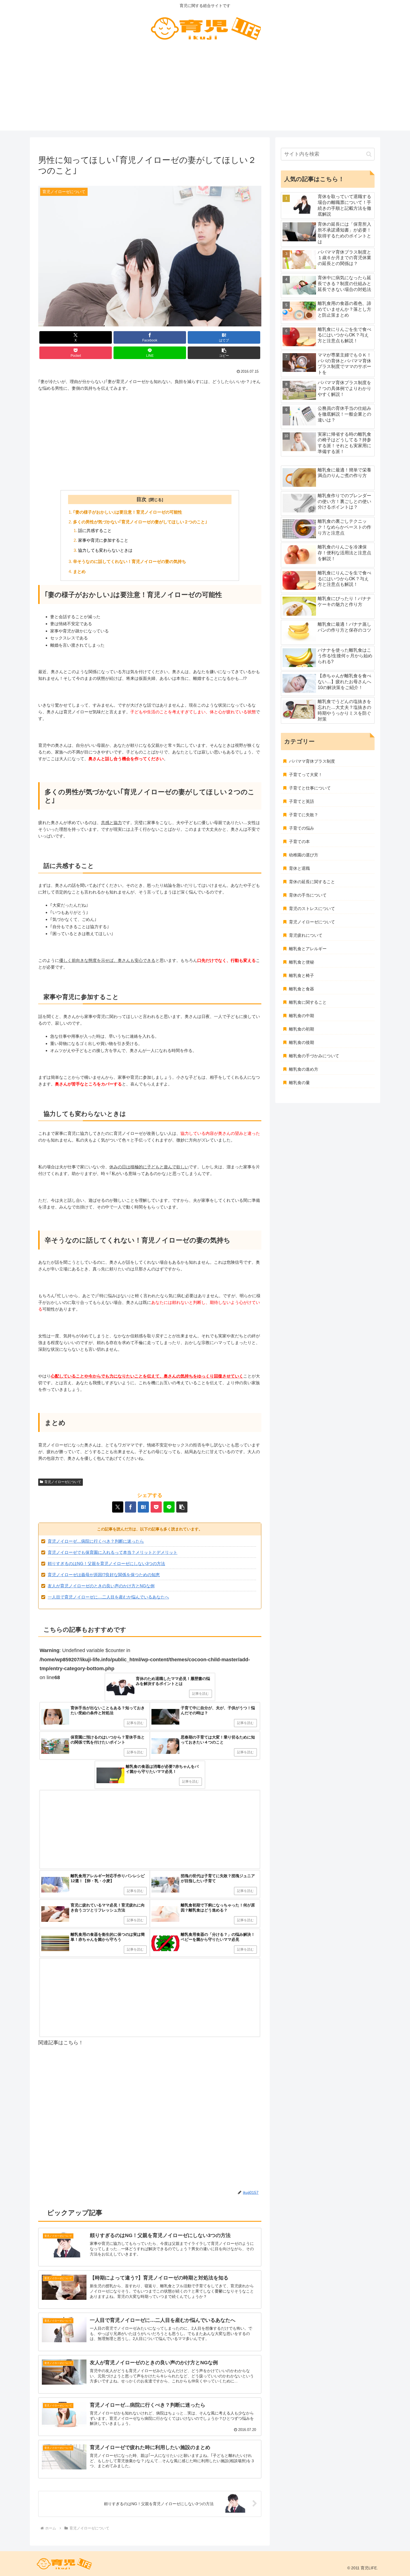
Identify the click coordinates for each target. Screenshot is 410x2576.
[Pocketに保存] (156, 1507)
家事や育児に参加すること (103, 540)
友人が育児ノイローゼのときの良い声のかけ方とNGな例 (101, 1586)
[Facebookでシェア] (131, 1507)
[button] (224, 353)
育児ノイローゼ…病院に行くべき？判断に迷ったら (96, 1541)
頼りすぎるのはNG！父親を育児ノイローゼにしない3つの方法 (106, 1563)
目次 (141, 499)
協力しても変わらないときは (105, 550)
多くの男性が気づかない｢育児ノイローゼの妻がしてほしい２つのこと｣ (140, 522)
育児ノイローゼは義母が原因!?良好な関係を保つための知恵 (104, 1575)
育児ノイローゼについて (63, 1482)
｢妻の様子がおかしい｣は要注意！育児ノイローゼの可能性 (128, 512)
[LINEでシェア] (169, 1507)
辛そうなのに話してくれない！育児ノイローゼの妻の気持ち (130, 561)
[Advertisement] (205, 92)
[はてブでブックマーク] (143, 1507)
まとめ (79, 571)
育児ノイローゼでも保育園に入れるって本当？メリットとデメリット (113, 1552)
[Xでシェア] (118, 1507)
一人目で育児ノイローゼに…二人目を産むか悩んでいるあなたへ (108, 1597)
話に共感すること (95, 530)
